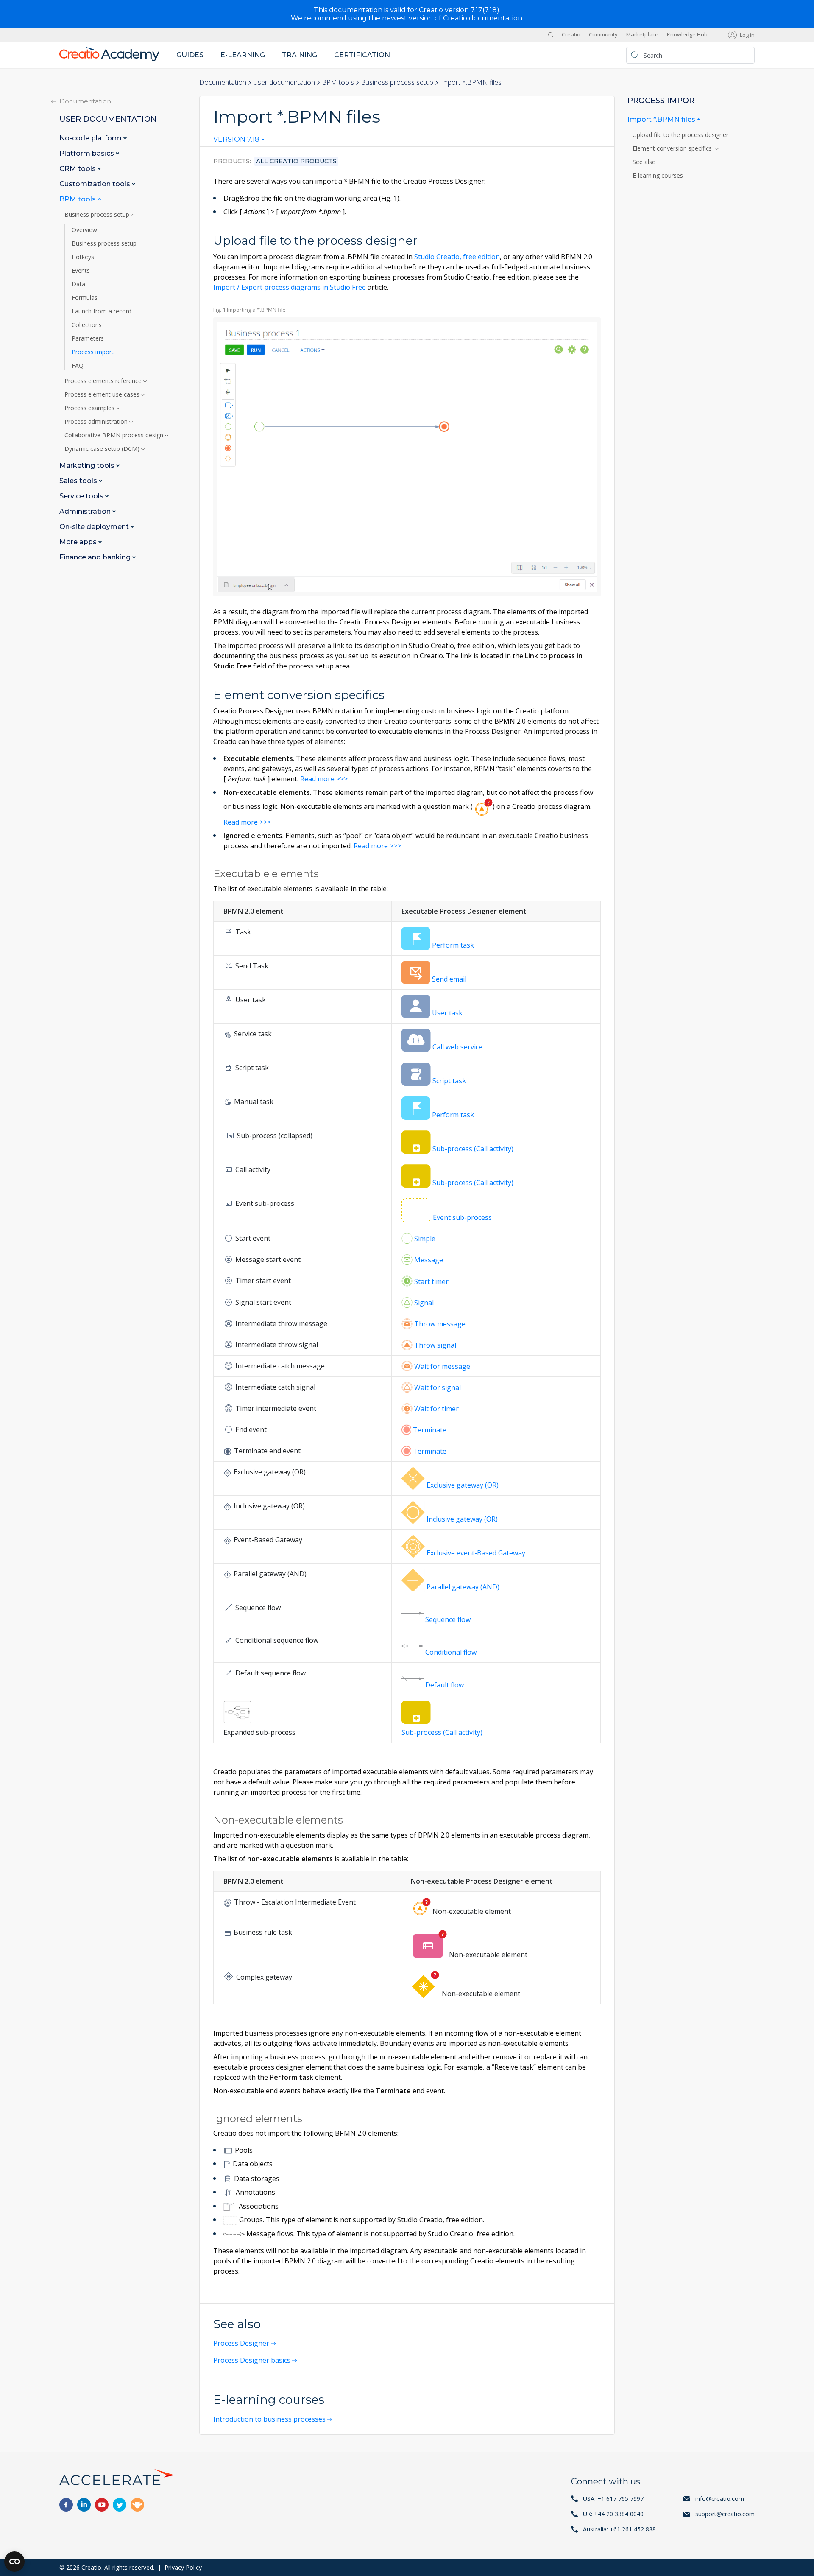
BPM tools (338, 82)
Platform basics (88, 153)
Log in (747, 35)
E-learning (243, 55)
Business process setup (397, 82)
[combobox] (239, 141)
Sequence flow (448, 1619)
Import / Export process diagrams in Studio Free (290, 287)
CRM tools (78, 169)
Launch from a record (102, 311)
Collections (87, 325)
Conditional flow (451, 1652)
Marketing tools (88, 466)
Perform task (453, 945)
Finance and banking (96, 557)
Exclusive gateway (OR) (463, 1485)
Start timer (431, 1281)
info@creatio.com (720, 2499)
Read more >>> (324, 779)
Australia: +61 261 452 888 (619, 2529)
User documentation (284, 82)
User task (447, 1013)
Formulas (85, 298)
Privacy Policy (183, 2567)
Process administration (97, 422)
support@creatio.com (725, 2514)
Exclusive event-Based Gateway (476, 1553)
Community (603, 35)
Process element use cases (103, 394)
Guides (190, 55)
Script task (449, 1081)
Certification (362, 55)
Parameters (88, 338)
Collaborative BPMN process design (115, 435)
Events (81, 271)
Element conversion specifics (674, 148)
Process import (93, 352)
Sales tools (79, 481)
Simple (425, 1239)
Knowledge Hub (687, 35)
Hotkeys (83, 257)
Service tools (82, 496)
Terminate (430, 1430)
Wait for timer (436, 1409)
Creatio (571, 35)
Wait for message (442, 1366)
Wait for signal (438, 1387)
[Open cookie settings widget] (14, 2562)
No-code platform (91, 138)
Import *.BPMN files (662, 119)
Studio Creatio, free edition (457, 257)
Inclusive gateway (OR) (462, 1519)
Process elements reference (104, 381)
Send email (449, 979)
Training (300, 55)
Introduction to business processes (269, 2419)
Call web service (457, 1047)
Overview (84, 230)
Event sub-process (462, 1217)
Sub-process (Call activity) (473, 1149)
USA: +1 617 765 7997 (613, 2499)
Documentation (223, 82)
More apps (79, 542)
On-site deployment (95, 527)
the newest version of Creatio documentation (445, 18)
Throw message (440, 1324)
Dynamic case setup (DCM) (103, 449)
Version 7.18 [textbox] (236, 140)
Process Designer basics (252, 2360)
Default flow (445, 1685)
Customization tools (96, 184)
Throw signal (435, 1345)
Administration (86, 511)
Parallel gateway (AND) (463, 1587)
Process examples (90, 408)
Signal (424, 1303)
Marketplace (642, 35)
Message (429, 1260)
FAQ (78, 366)
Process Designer (241, 2343)
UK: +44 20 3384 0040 (613, 2514)
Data (78, 284)
